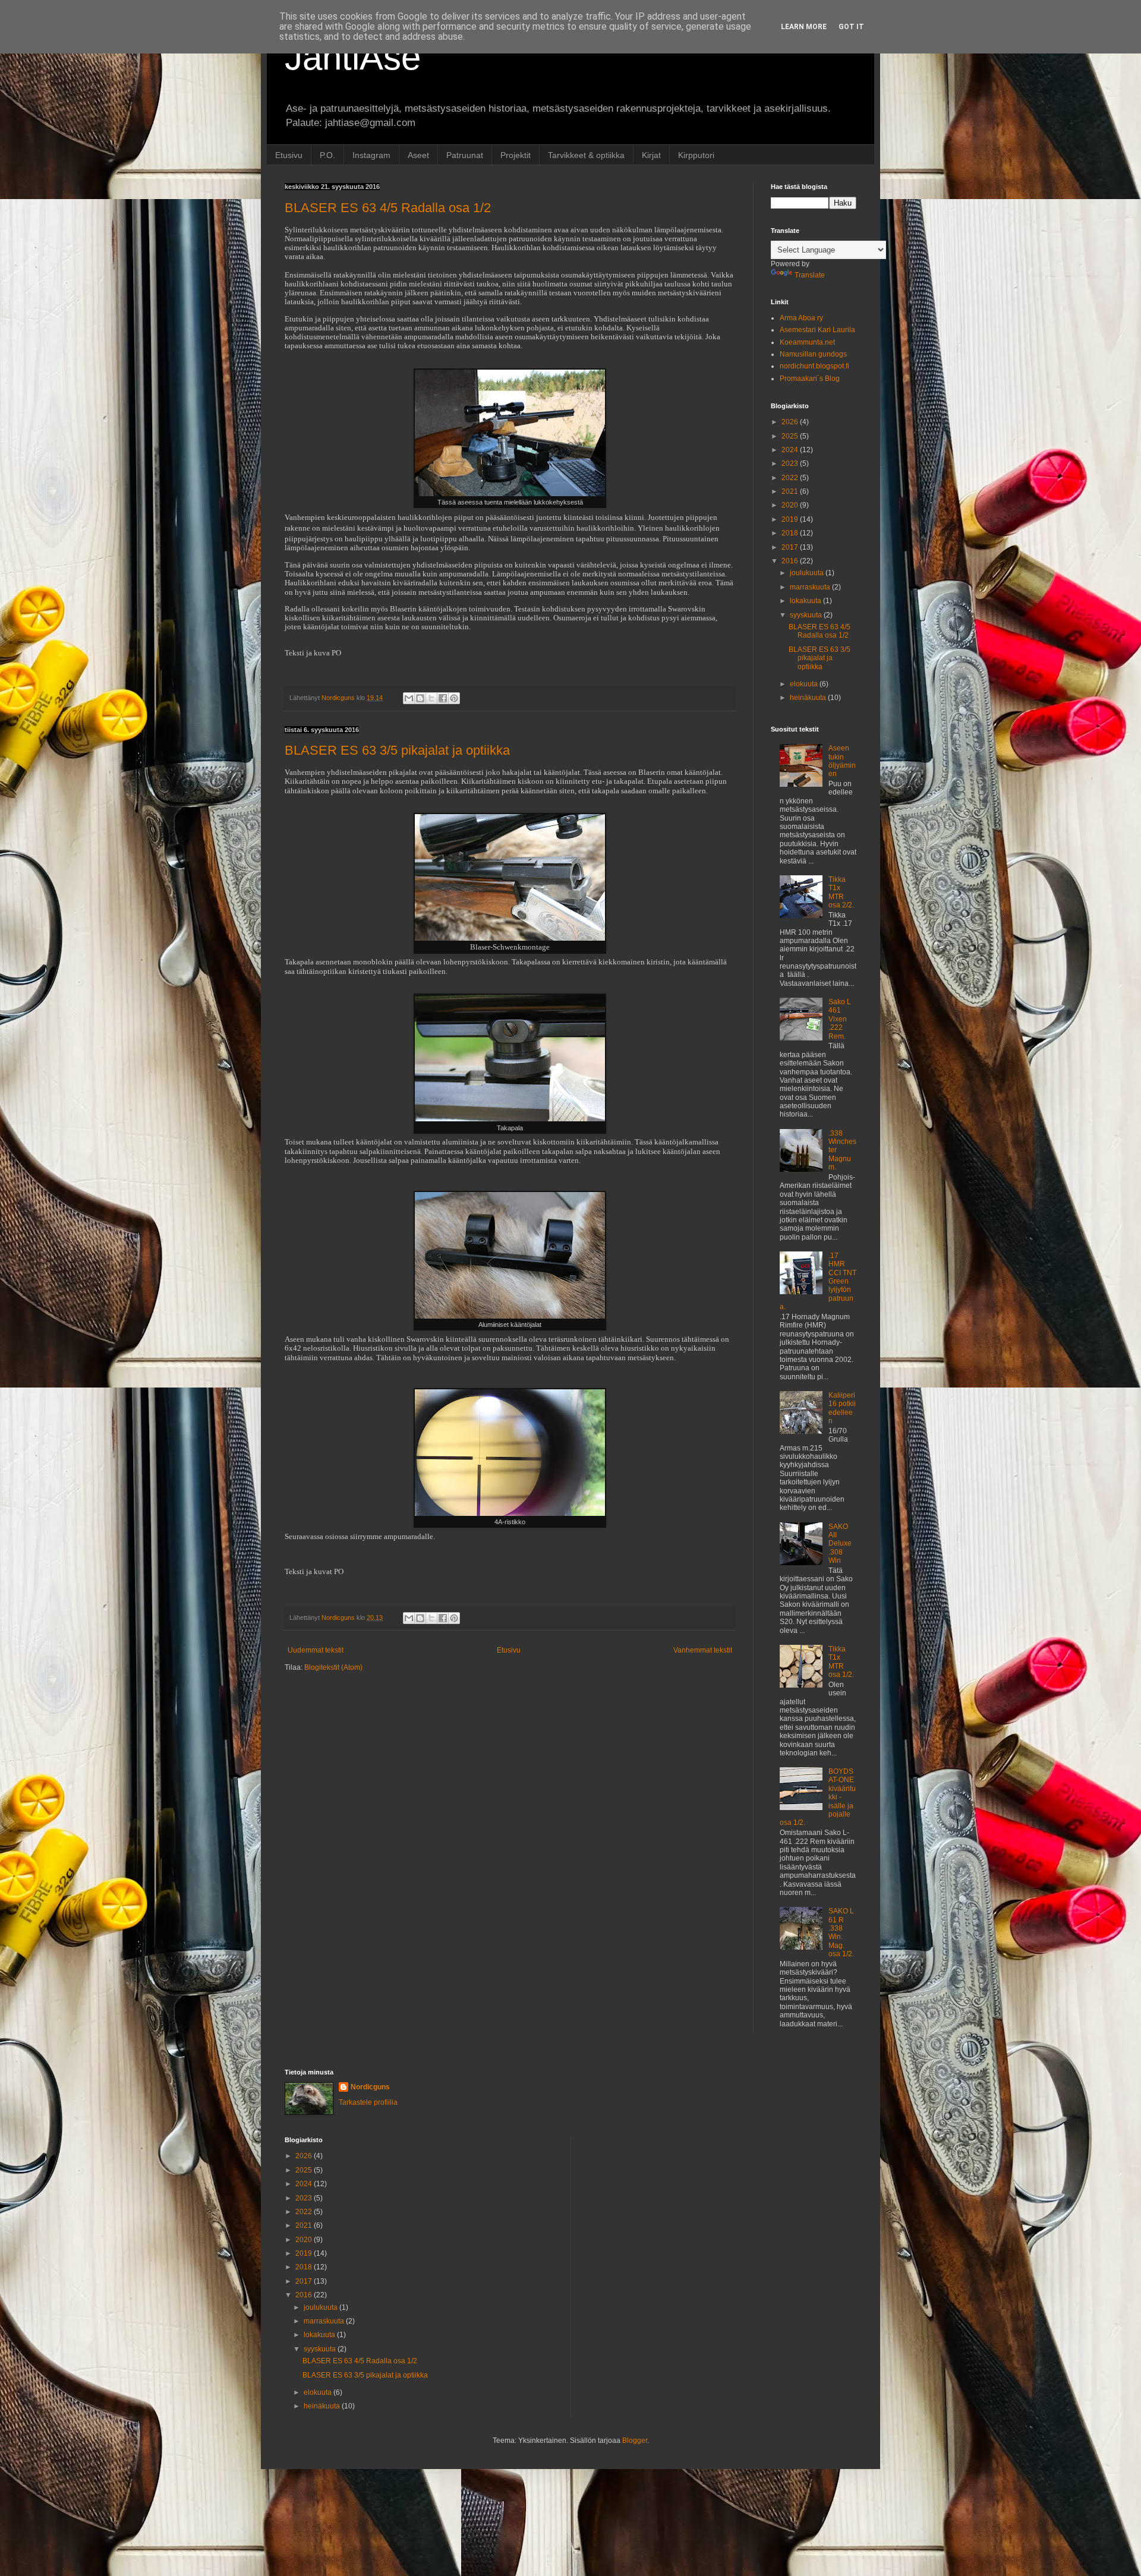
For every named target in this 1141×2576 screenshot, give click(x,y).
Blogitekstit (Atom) (333, 1667)
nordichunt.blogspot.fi (814, 366)
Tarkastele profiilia (368, 2102)
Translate (810, 275)
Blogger (635, 2441)
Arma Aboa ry (801, 318)
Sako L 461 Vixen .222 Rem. (840, 1019)
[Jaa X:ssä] (431, 698)
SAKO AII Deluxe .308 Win (840, 1544)
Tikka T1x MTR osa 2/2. (841, 892)
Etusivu (289, 155)
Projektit (516, 155)
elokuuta (805, 684)
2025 (791, 436)
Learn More (804, 27)
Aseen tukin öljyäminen (842, 761)
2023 (791, 464)
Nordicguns (370, 2087)
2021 (791, 491)
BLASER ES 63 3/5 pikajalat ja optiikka (397, 750)
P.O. (327, 155)
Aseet (418, 155)
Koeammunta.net (807, 342)
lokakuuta (806, 601)
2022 (791, 478)
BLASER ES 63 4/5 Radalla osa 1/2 (388, 208)
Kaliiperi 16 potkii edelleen (842, 1408)
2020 (791, 505)
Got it (851, 27)
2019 (791, 519)
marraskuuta (811, 587)
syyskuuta (807, 615)
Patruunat (465, 155)
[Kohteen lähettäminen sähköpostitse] (409, 698)
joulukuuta (808, 573)
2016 (791, 561)
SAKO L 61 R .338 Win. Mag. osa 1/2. (841, 1932)
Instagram (371, 155)
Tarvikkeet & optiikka (586, 155)
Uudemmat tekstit (316, 1650)
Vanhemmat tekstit (703, 1650)
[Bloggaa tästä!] (420, 698)
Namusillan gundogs (813, 354)
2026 (791, 422)
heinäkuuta (809, 698)
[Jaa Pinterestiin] (454, 698)
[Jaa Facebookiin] (443, 698)
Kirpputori (696, 155)
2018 (791, 533)
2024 (791, 450)
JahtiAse (353, 57)
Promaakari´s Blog (810, 379)
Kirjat (651, 155)
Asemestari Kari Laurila (817, 330)
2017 (791, 547)
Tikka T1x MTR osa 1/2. (841, 1662)
